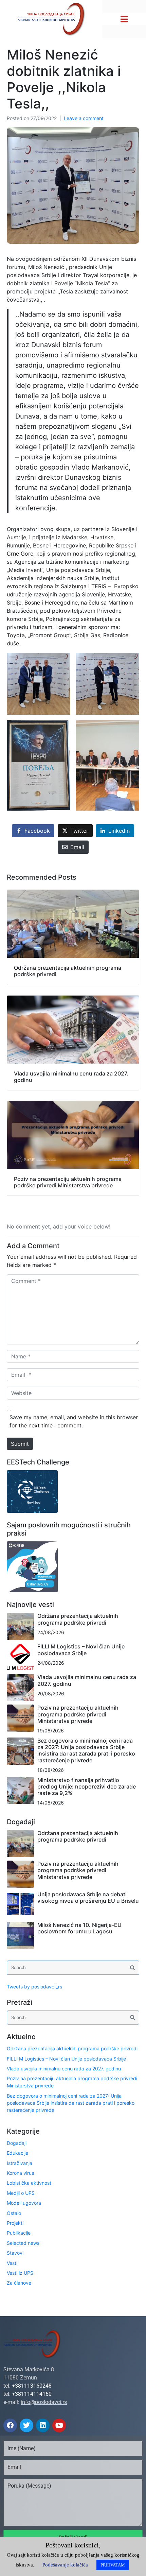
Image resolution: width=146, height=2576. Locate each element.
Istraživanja (20, 2163)
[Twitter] (26, 2425)
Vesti (12, 2263)
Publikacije (19, 2233)
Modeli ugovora (24, 2203)
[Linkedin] (43, 2425)
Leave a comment (84, 118)
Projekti (15, 2223)
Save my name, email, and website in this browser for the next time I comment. (74, 1421)
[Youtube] (59, 2425)
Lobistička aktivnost (29, 2183)
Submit (20, 1444)
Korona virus (20, 2173)
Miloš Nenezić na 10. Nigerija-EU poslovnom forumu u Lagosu (79, 1928)
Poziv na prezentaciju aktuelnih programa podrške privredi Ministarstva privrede (78, 1714)
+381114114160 (32, 2394)
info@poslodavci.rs (44, 2402)
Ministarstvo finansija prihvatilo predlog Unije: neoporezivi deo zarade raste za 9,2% (87, 1786)
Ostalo (14, 2213)
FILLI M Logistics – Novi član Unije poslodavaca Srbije (81, 1650)
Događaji (17, 2143)
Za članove (19, 2283)
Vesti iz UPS (20, 2273)
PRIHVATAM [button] (113, 2565)
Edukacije (17, 2153)
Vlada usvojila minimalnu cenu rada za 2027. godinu (87, 1680)
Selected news (23, 2243)
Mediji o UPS (21, 2193)
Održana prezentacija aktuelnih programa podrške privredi (78, 1619)
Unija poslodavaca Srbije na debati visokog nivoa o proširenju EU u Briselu (88, 1897)
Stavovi (15, 2253)
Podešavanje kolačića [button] (65, 2565)
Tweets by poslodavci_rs (34, 1987)
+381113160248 (32, 2386)
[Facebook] (10, 2425)
